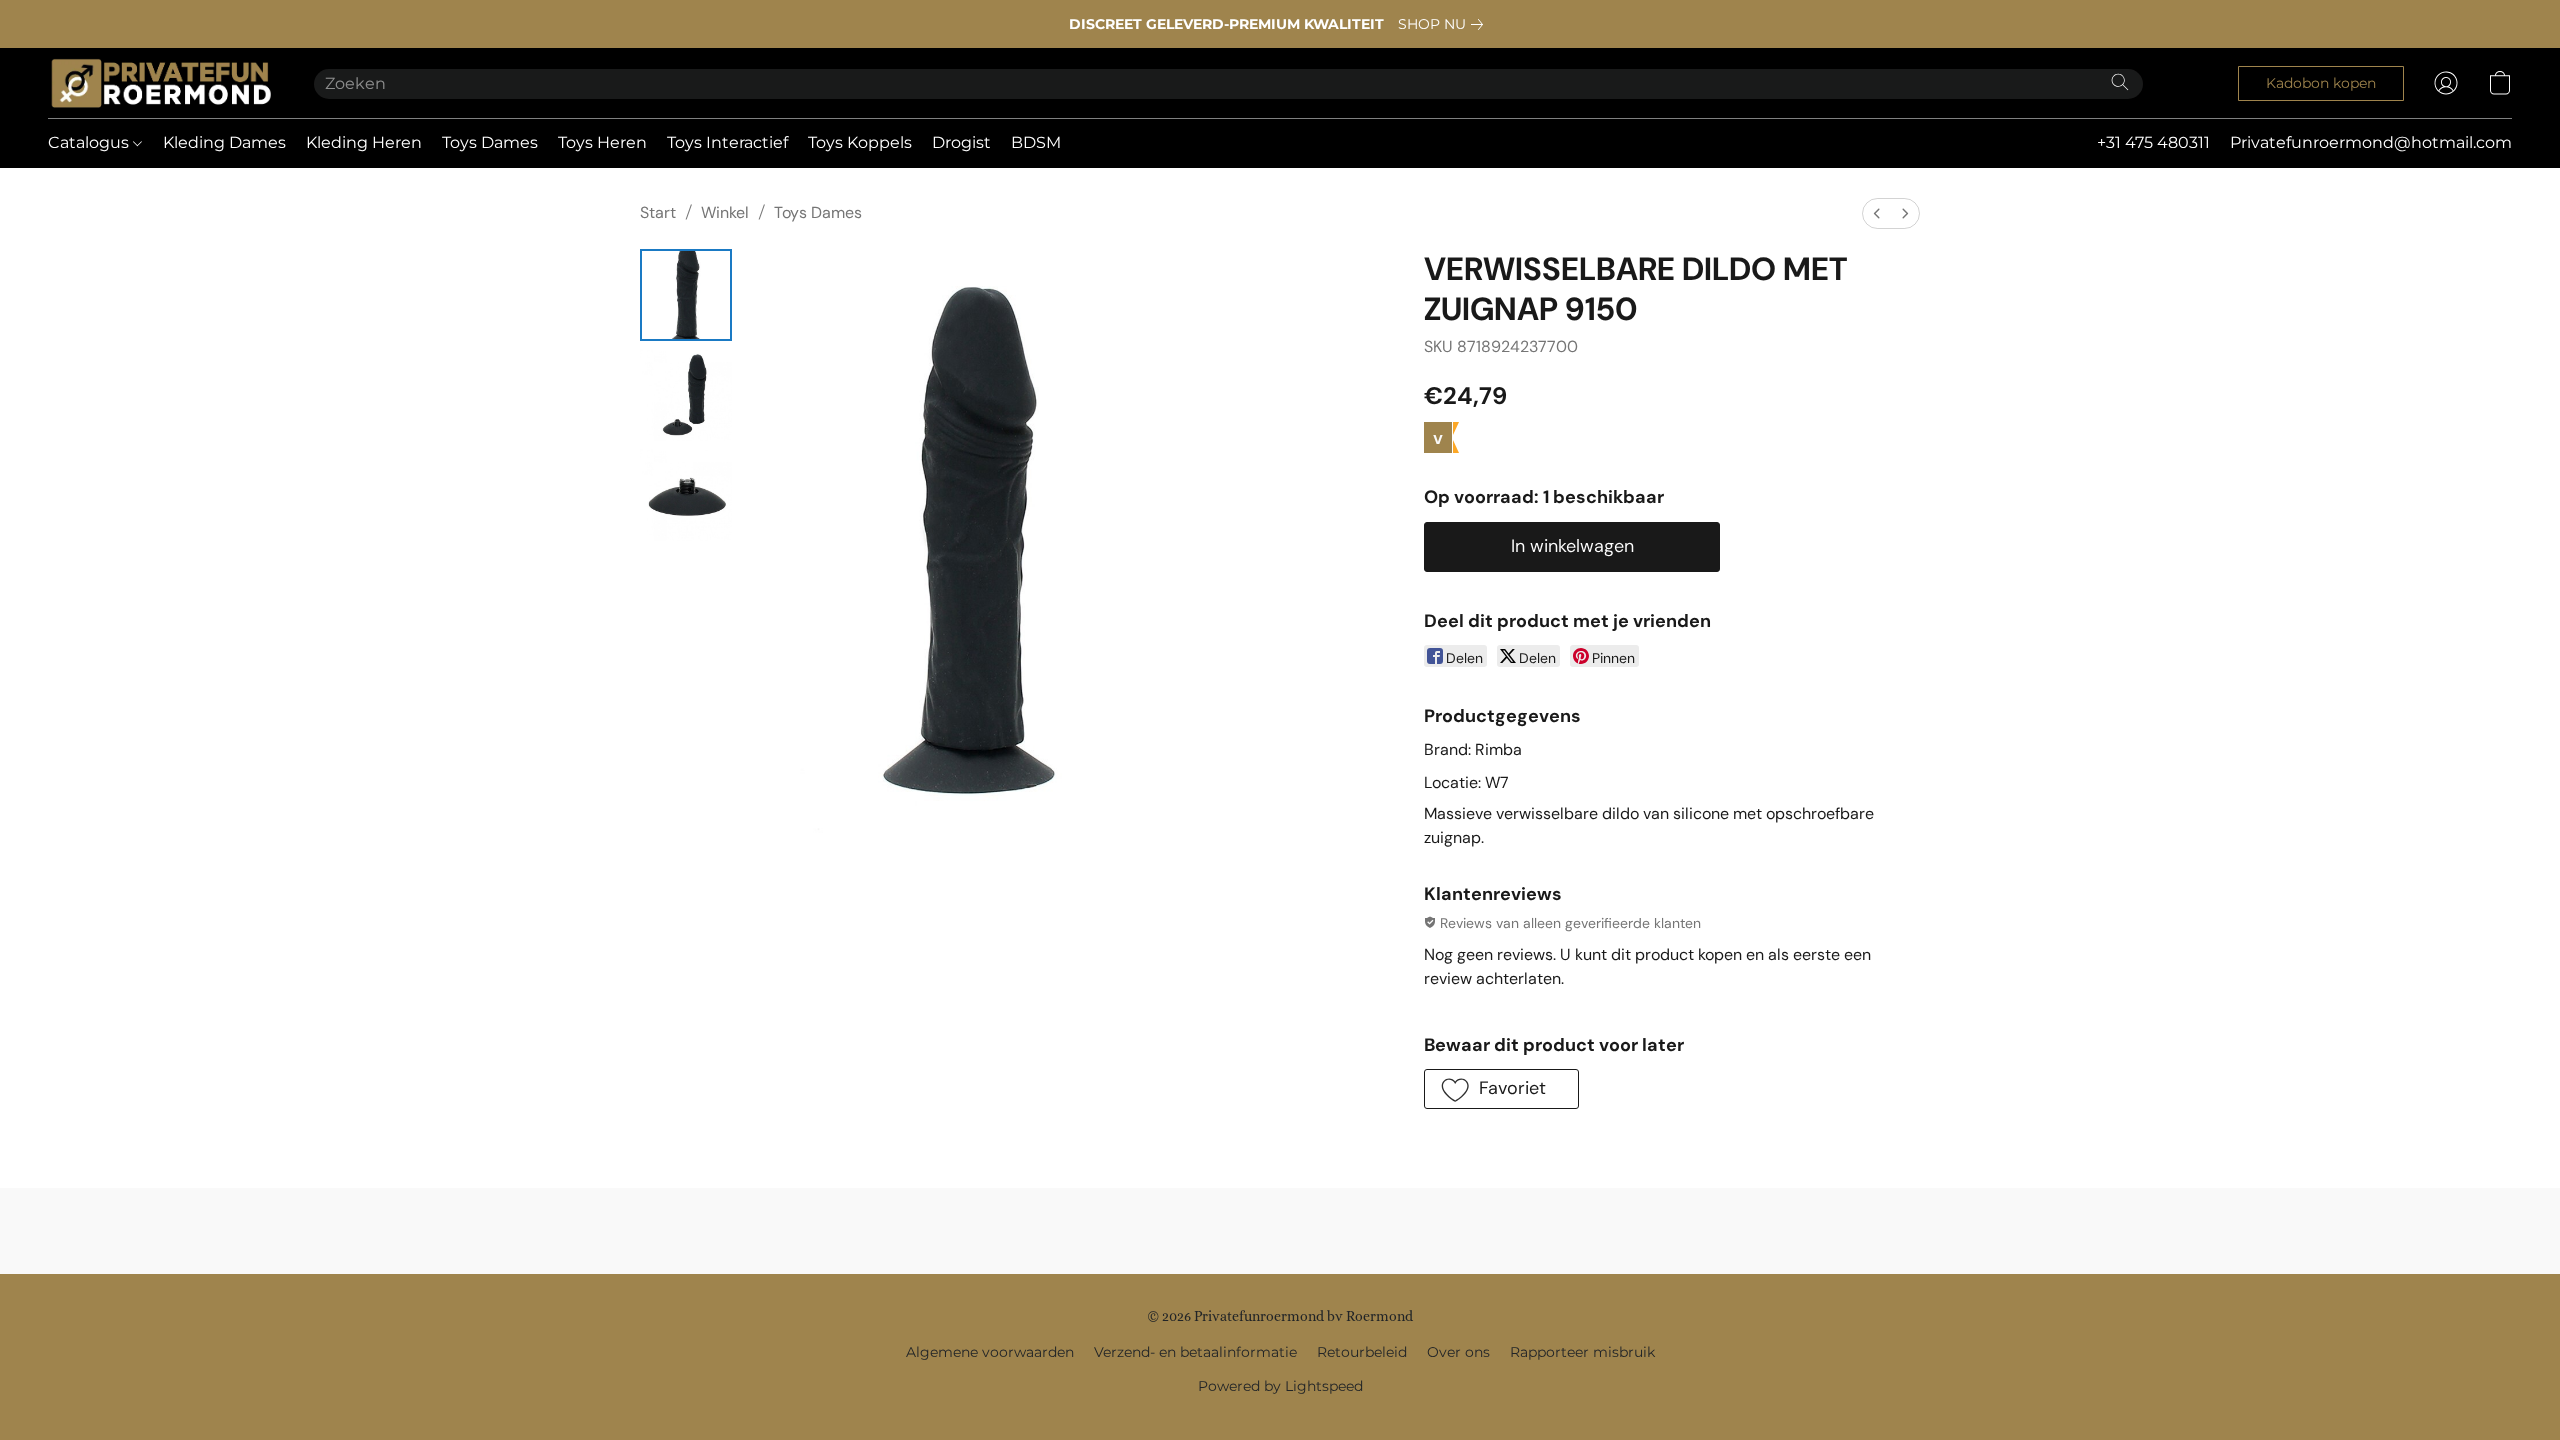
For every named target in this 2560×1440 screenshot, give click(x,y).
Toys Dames (490, 142)
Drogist (961, 142)
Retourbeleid (1362, 1352)
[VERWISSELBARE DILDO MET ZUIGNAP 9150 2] (686, 495)
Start (658, 212)
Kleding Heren (364, 142)
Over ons (1458, 1352)
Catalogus (90, 142)
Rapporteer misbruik (1582, 1352)
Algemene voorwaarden (990, 1352)
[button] (161, 83)
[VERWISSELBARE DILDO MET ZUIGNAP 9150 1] (686, 395)
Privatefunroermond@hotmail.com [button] (2371, 142)
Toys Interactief (727, 142)
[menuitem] (1877, 213)
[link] (1444, 24)
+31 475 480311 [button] (2153, 142)
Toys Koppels (860, 142)
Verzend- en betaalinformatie (1195, 1352)
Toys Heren (602, 142)
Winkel (725, 212)
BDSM (1036, 142)
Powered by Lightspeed (1280, 1386)
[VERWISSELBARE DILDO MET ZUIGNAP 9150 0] (686, 295)
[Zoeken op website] (2120, 82)
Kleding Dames (224, 142)
